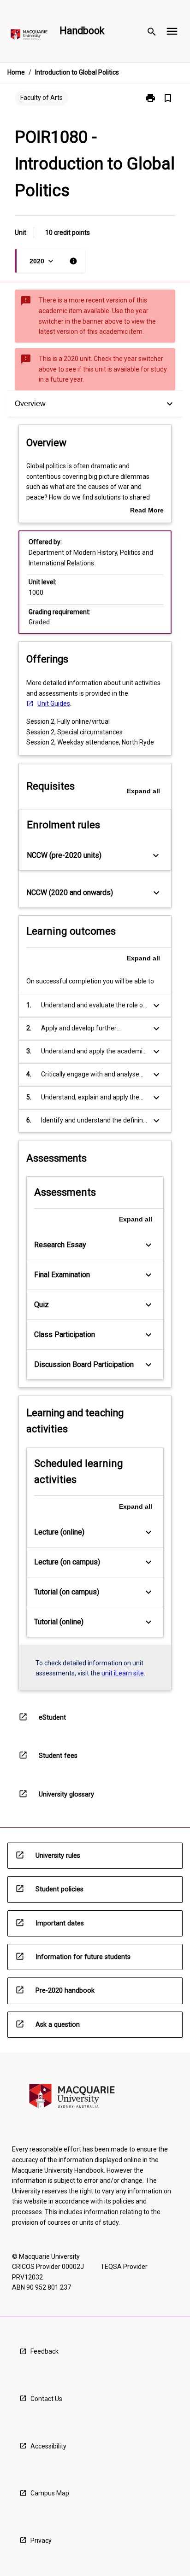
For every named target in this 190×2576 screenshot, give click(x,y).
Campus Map (50, 2493)
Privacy (41, 2541)
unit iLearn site (123, 1673)
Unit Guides (54, 704)
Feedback (45, 2351)
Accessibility (48, 2446)
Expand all (143, 791)
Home (16, 72)
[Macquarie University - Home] (29, 36)
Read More (147, 511)
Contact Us (46, 2399)
